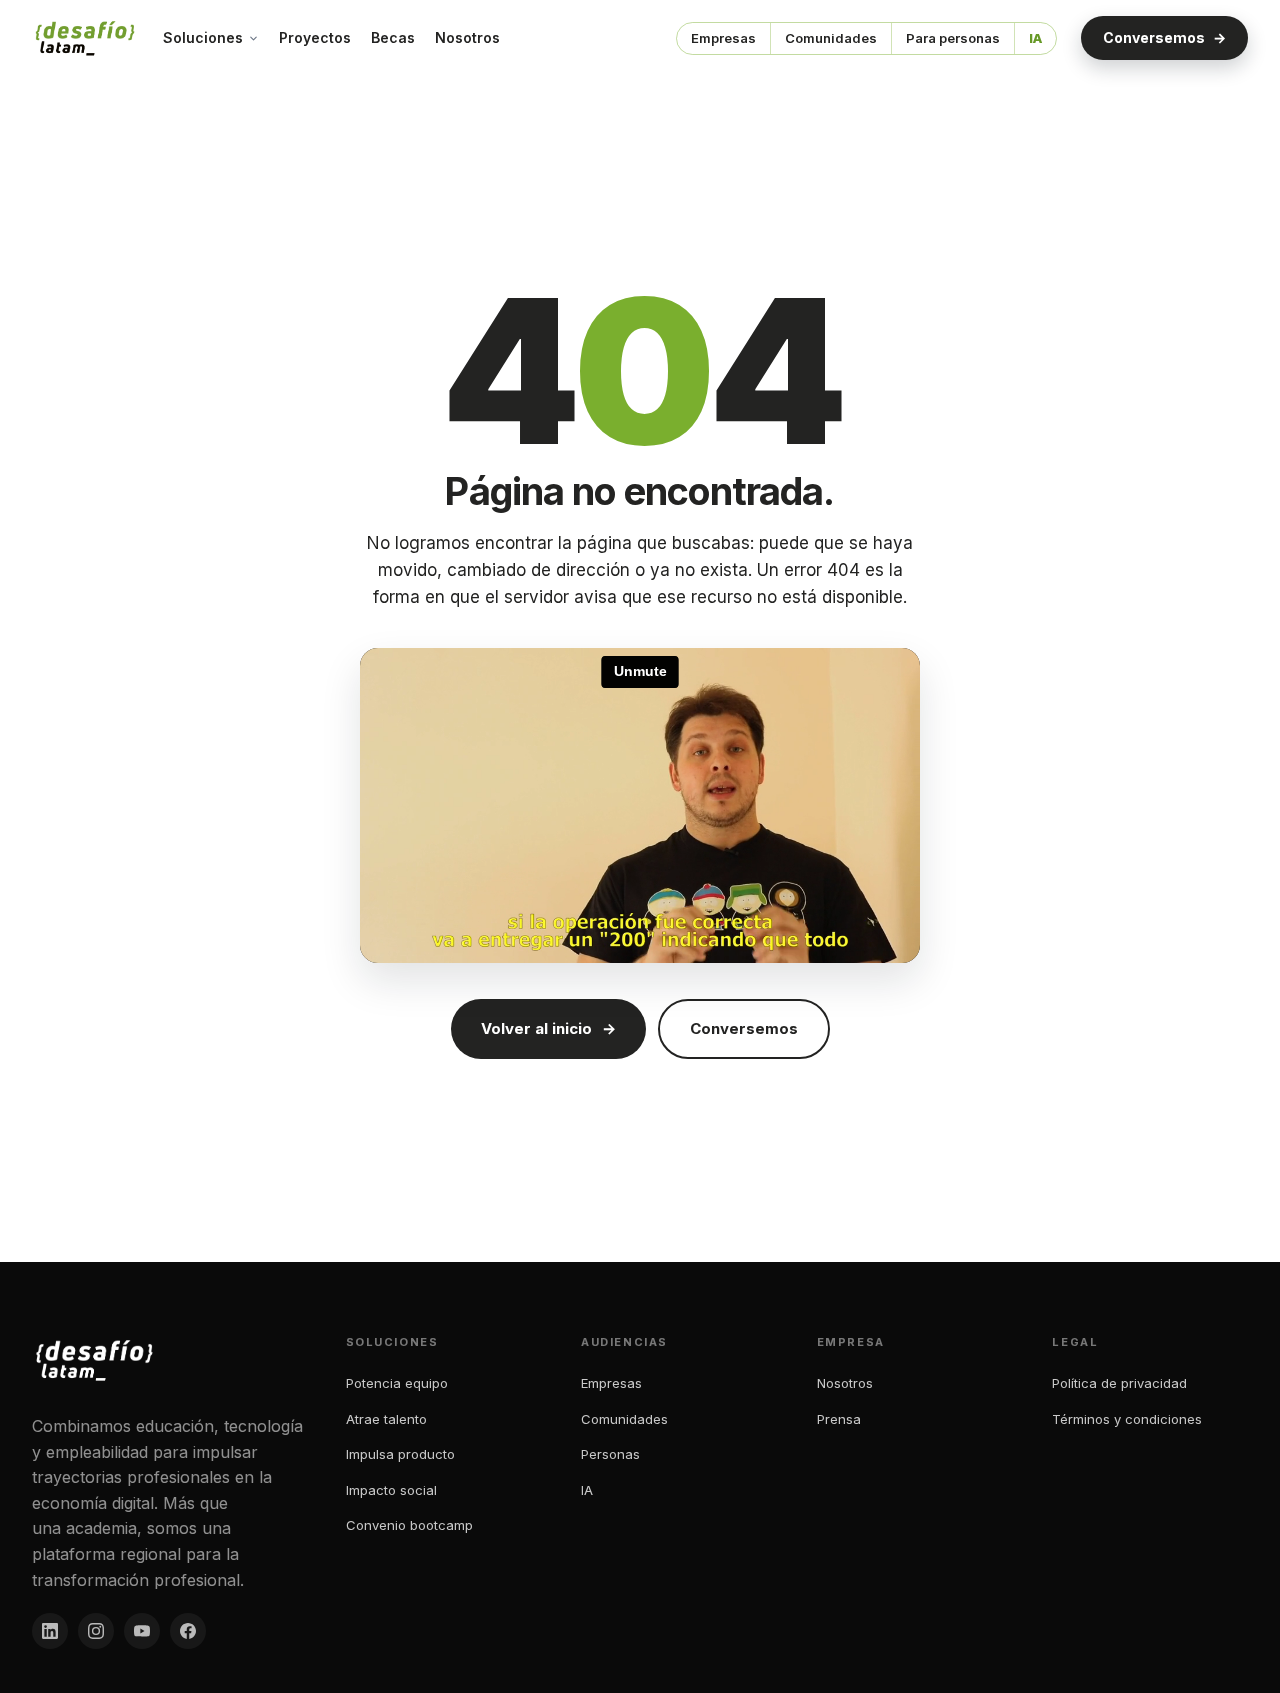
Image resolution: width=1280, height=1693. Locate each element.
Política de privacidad (1119, 1383)
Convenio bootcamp (409, 1525)
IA (1035, 38)
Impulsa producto (400, 1454)
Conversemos (1164, 37)
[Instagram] (96, 1631)
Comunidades (831, 38)
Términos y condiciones (1127, 1419)
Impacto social (391, 1490)
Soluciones (203, 37)
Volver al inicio (548, 1028)
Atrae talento (386, 1419)
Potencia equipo (397, 1383)
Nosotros (467, 37)
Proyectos (315, 37)
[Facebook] (188, 1631)
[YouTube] (142, 1631)
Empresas (723, 38)
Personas (610, 1454)
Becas (393, 37)
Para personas (953, 38)
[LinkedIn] (50, 1631)
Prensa (839, 1419)
